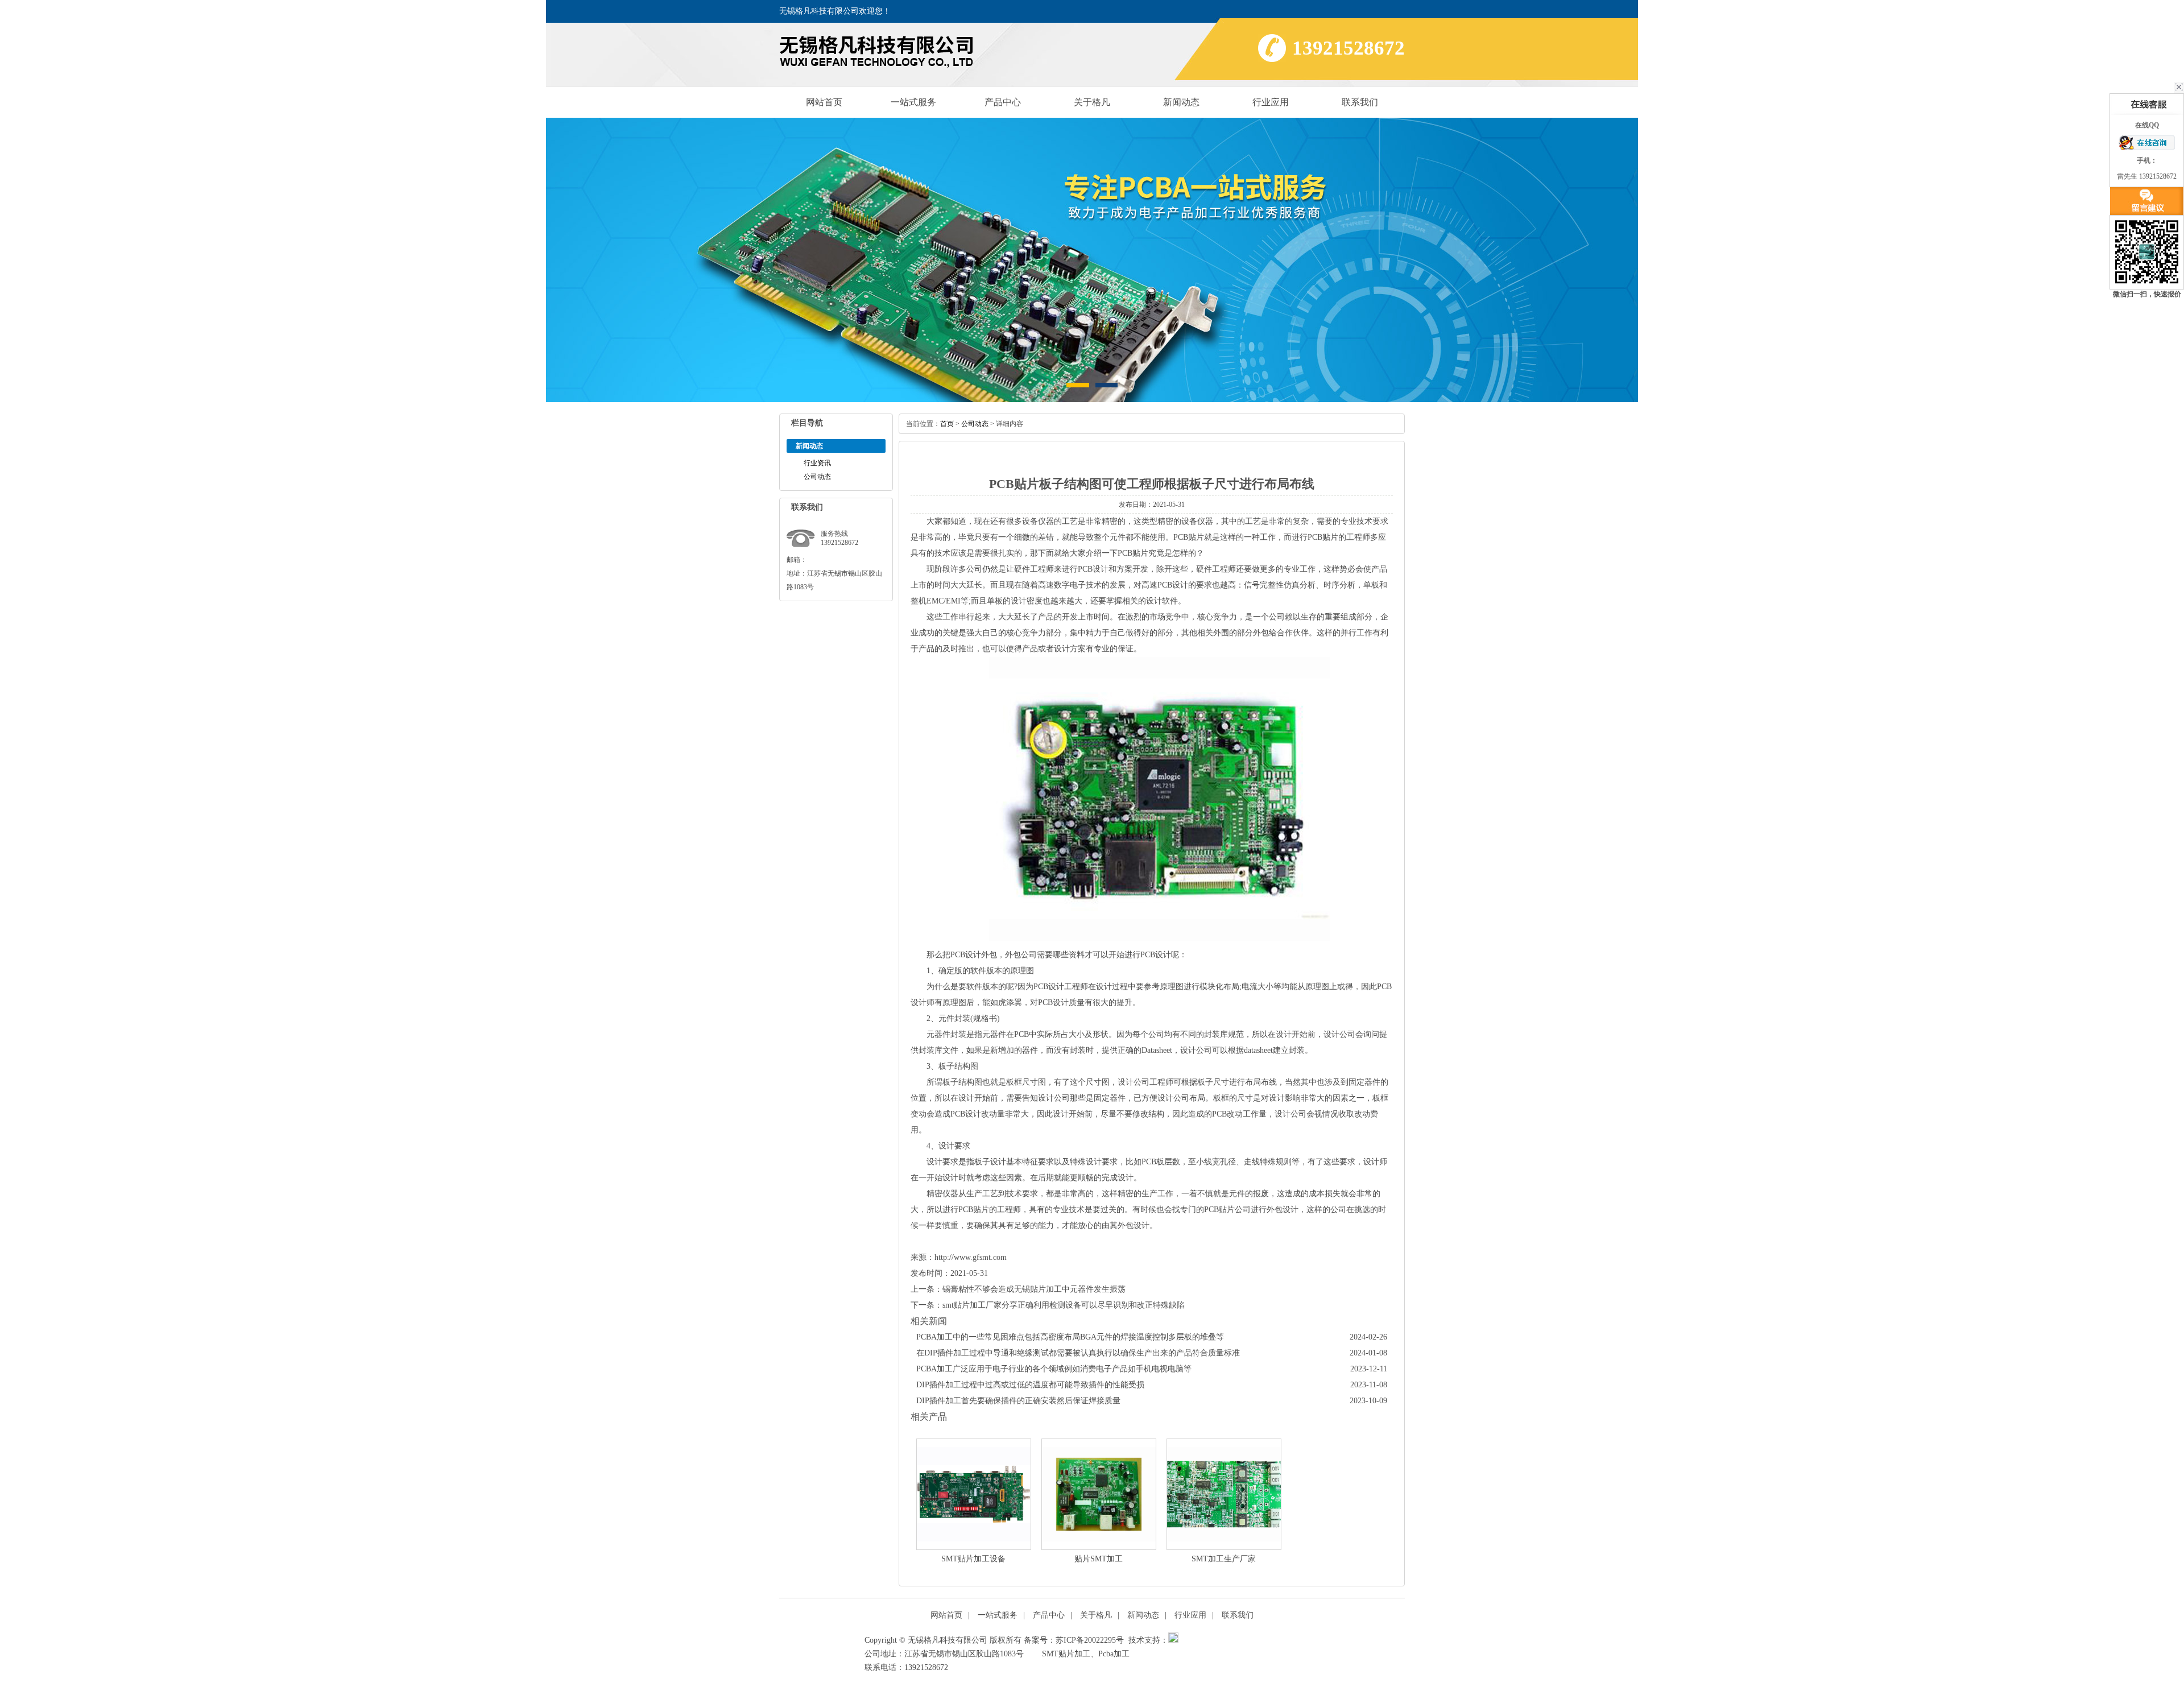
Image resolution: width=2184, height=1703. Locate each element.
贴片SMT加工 (1099, 1559)
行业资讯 (817, 463)
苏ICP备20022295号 (1090, 1640)
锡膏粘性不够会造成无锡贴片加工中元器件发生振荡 (1034, 1289)
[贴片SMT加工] (1099, 1494)
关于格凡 (1092, 102)
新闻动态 (1181, 102)
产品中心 (1003, 102)
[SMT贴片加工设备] (974, 1494)
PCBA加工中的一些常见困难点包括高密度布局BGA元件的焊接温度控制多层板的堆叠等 (1070, 1337)
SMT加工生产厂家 (1224, 1559)
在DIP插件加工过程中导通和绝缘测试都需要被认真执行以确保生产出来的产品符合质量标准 (1078, 1353)
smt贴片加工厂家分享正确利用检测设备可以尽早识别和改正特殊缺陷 (1064, 1305)
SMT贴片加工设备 (973, 1559)
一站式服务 (913, 102)
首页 (947, 424)
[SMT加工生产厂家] (1224, 1494)
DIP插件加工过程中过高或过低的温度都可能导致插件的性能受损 (1030, 1385)
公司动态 (817, 477)
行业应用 (1271, 102)
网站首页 (824, 102)
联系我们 (1360, 102)
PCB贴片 (1133, 553)
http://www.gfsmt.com (971, 1257)
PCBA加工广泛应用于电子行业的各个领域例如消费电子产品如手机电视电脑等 (1054, 1369)
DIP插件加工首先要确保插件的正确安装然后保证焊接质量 (1018, 1401)
